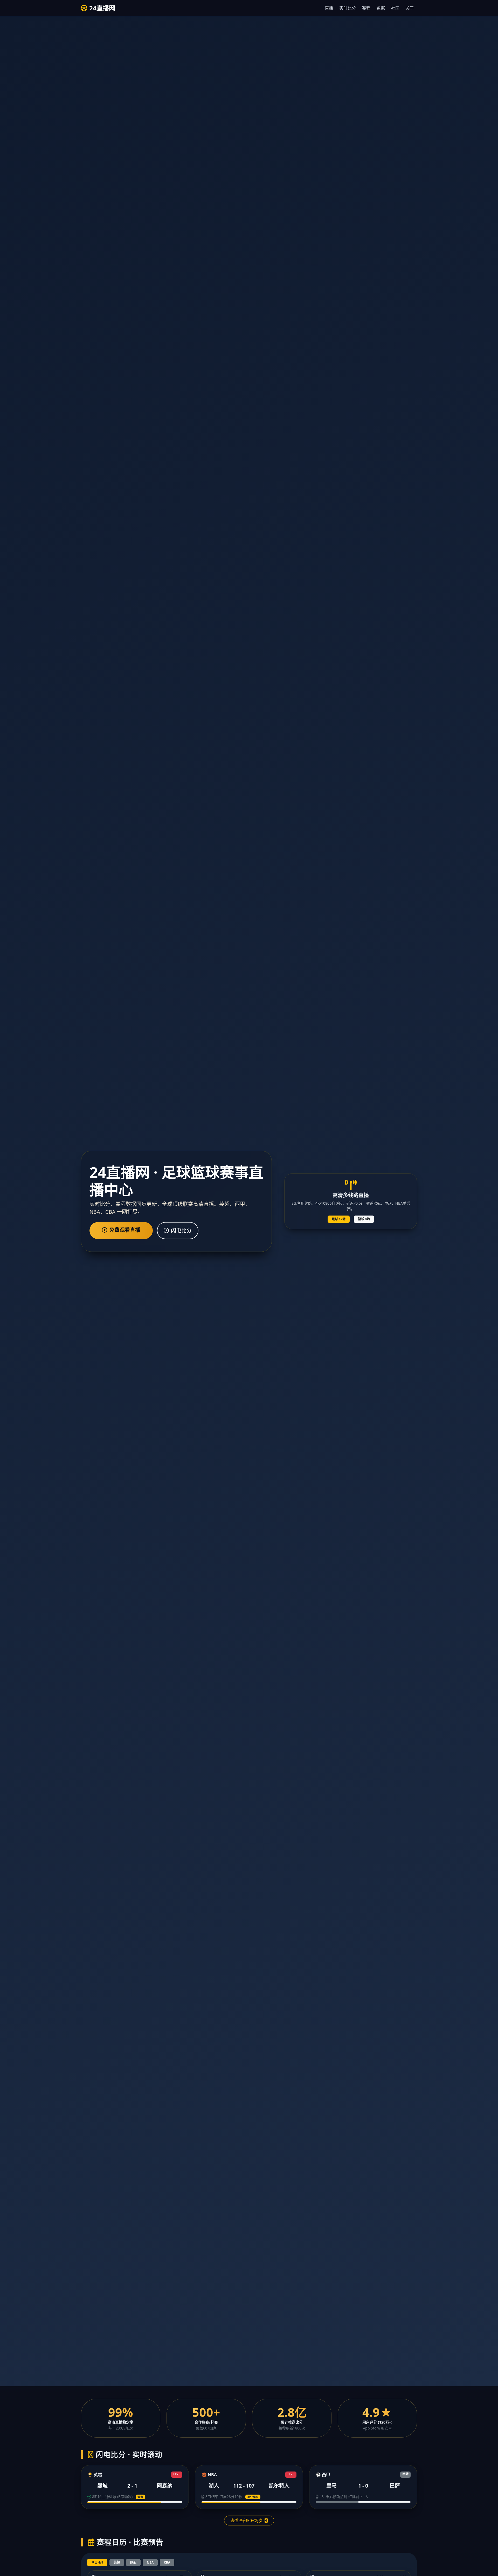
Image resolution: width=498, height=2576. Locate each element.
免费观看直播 (125, 1230)
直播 (329, 8)
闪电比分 (181, 1230)
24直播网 (102, 8)
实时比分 (348, 8)
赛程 (366, 8)
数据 (381, 8)
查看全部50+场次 (247, 2521)
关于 (410, 8)
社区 (395, 8)
